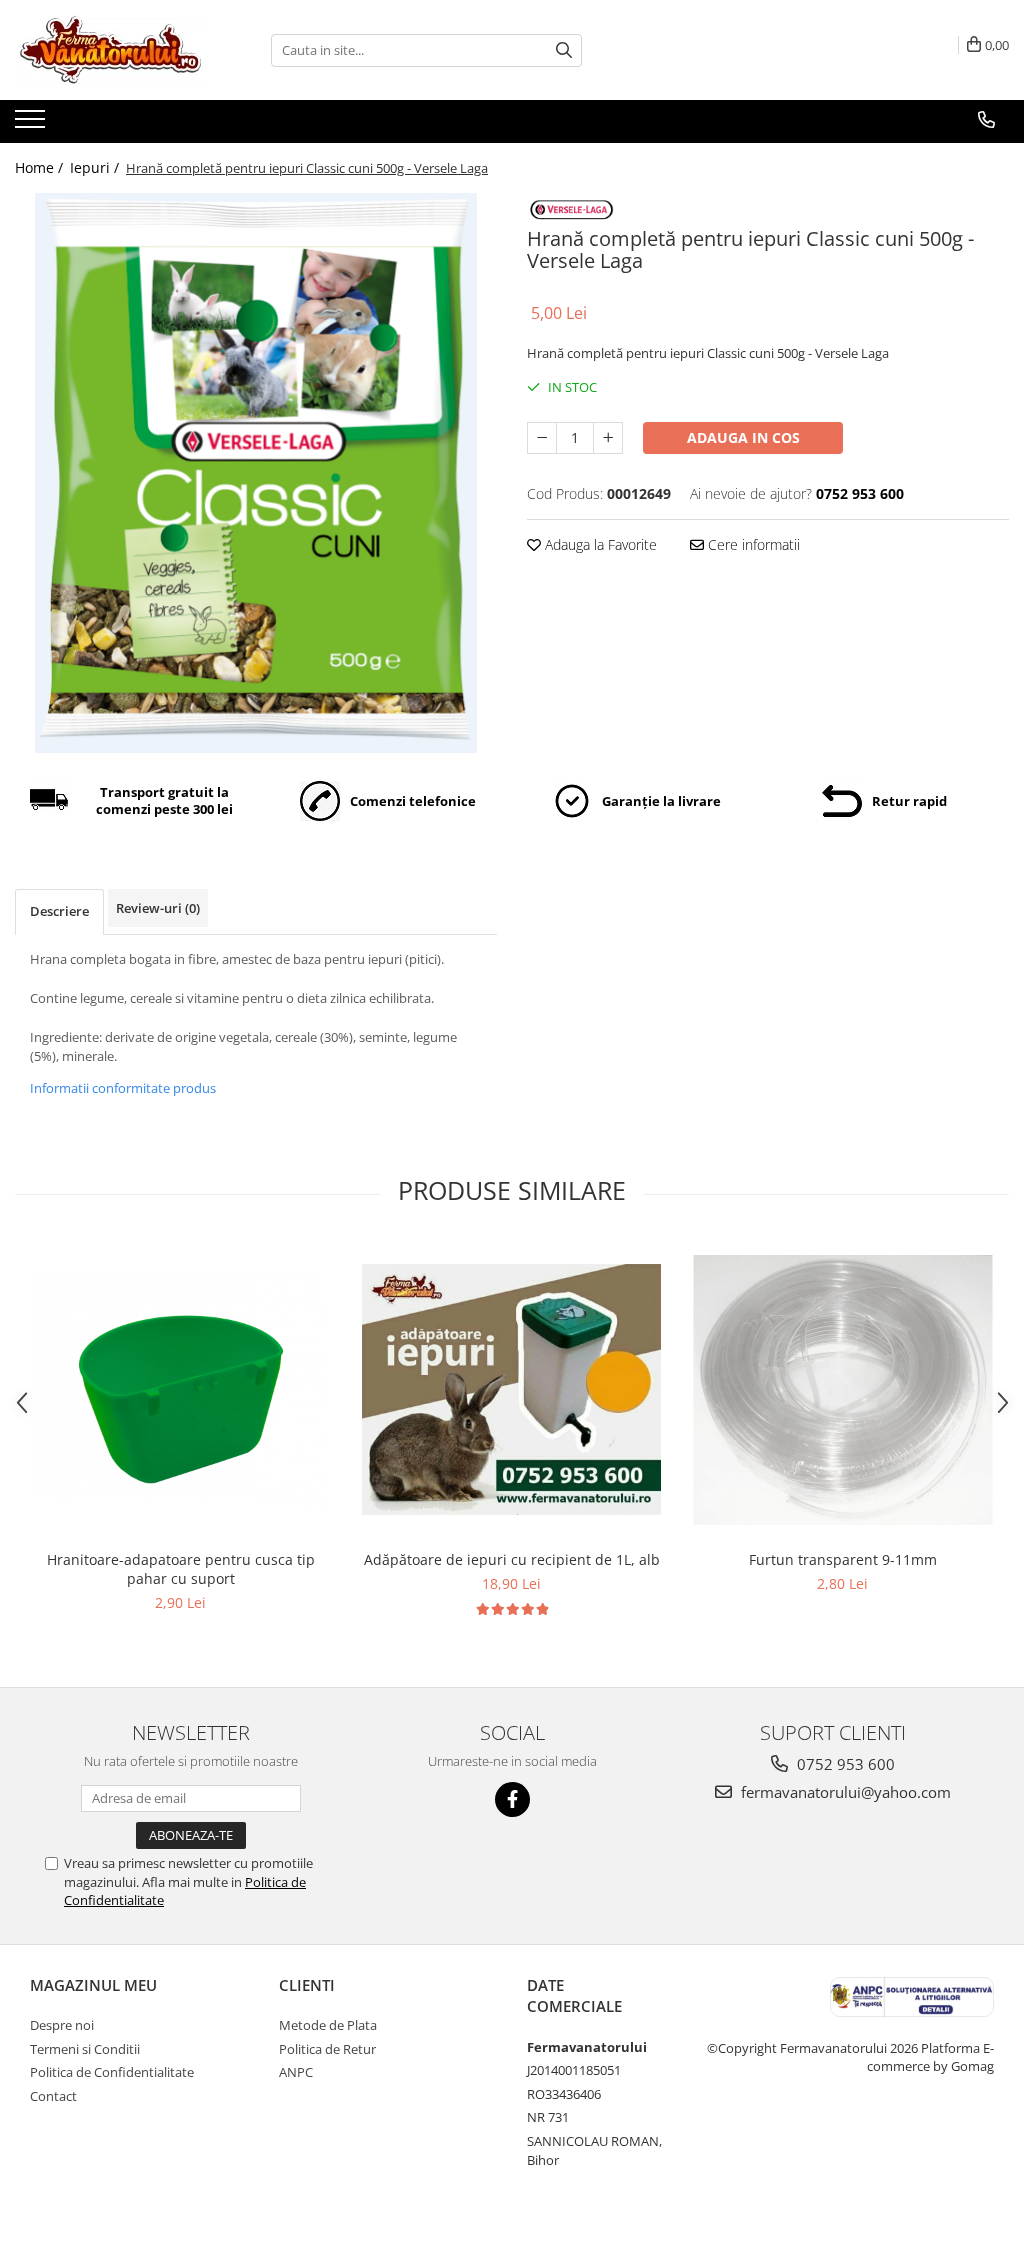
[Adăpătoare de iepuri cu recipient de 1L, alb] (512, 1389)
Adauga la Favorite (599, 544)
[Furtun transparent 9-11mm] (843, 1390)
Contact (53, 2096)
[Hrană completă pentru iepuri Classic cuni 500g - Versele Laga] (256, 473)
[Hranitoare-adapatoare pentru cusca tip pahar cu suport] (181, 1390)
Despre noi (62, 2025)
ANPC (296, 2072)
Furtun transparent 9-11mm (843, 1559)
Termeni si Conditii (85, 2049)
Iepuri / (96, 167)
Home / (41, 167)
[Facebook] (512, 1799)
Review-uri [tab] (158, 908)
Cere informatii (752, 544)
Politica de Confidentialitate (112, 2072)
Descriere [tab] (59, 911)
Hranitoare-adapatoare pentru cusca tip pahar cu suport (181, 1569)
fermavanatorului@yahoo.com (844, 1792)
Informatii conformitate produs (123, 1088)
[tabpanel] (256, 473)
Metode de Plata (328, 2025)
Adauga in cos (743, 437)
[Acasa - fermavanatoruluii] (115, 50)
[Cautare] (564, 50)
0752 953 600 (844, 1764)
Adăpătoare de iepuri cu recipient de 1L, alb (512, 1559)
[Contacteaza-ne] (986, 120)
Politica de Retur (327, 2049)
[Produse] (32, 125)
